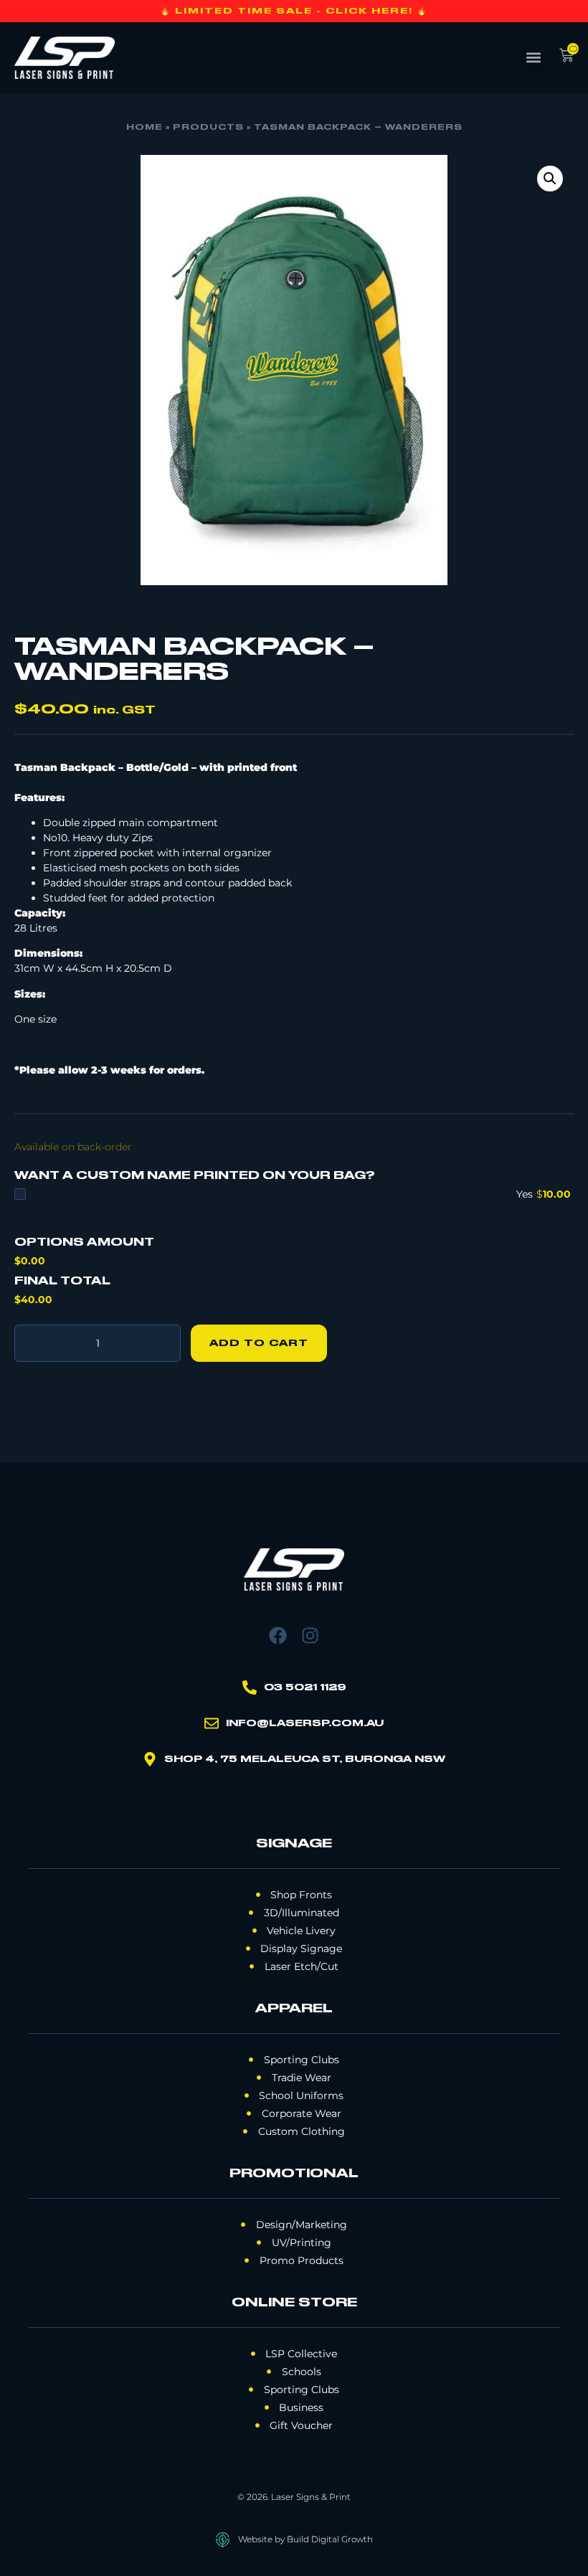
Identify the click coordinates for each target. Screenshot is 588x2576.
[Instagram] (310, 1635)
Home (144, 128)
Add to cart (259, 1343)
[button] (533, 58)
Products (208, 128)
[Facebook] (278, 1635)
